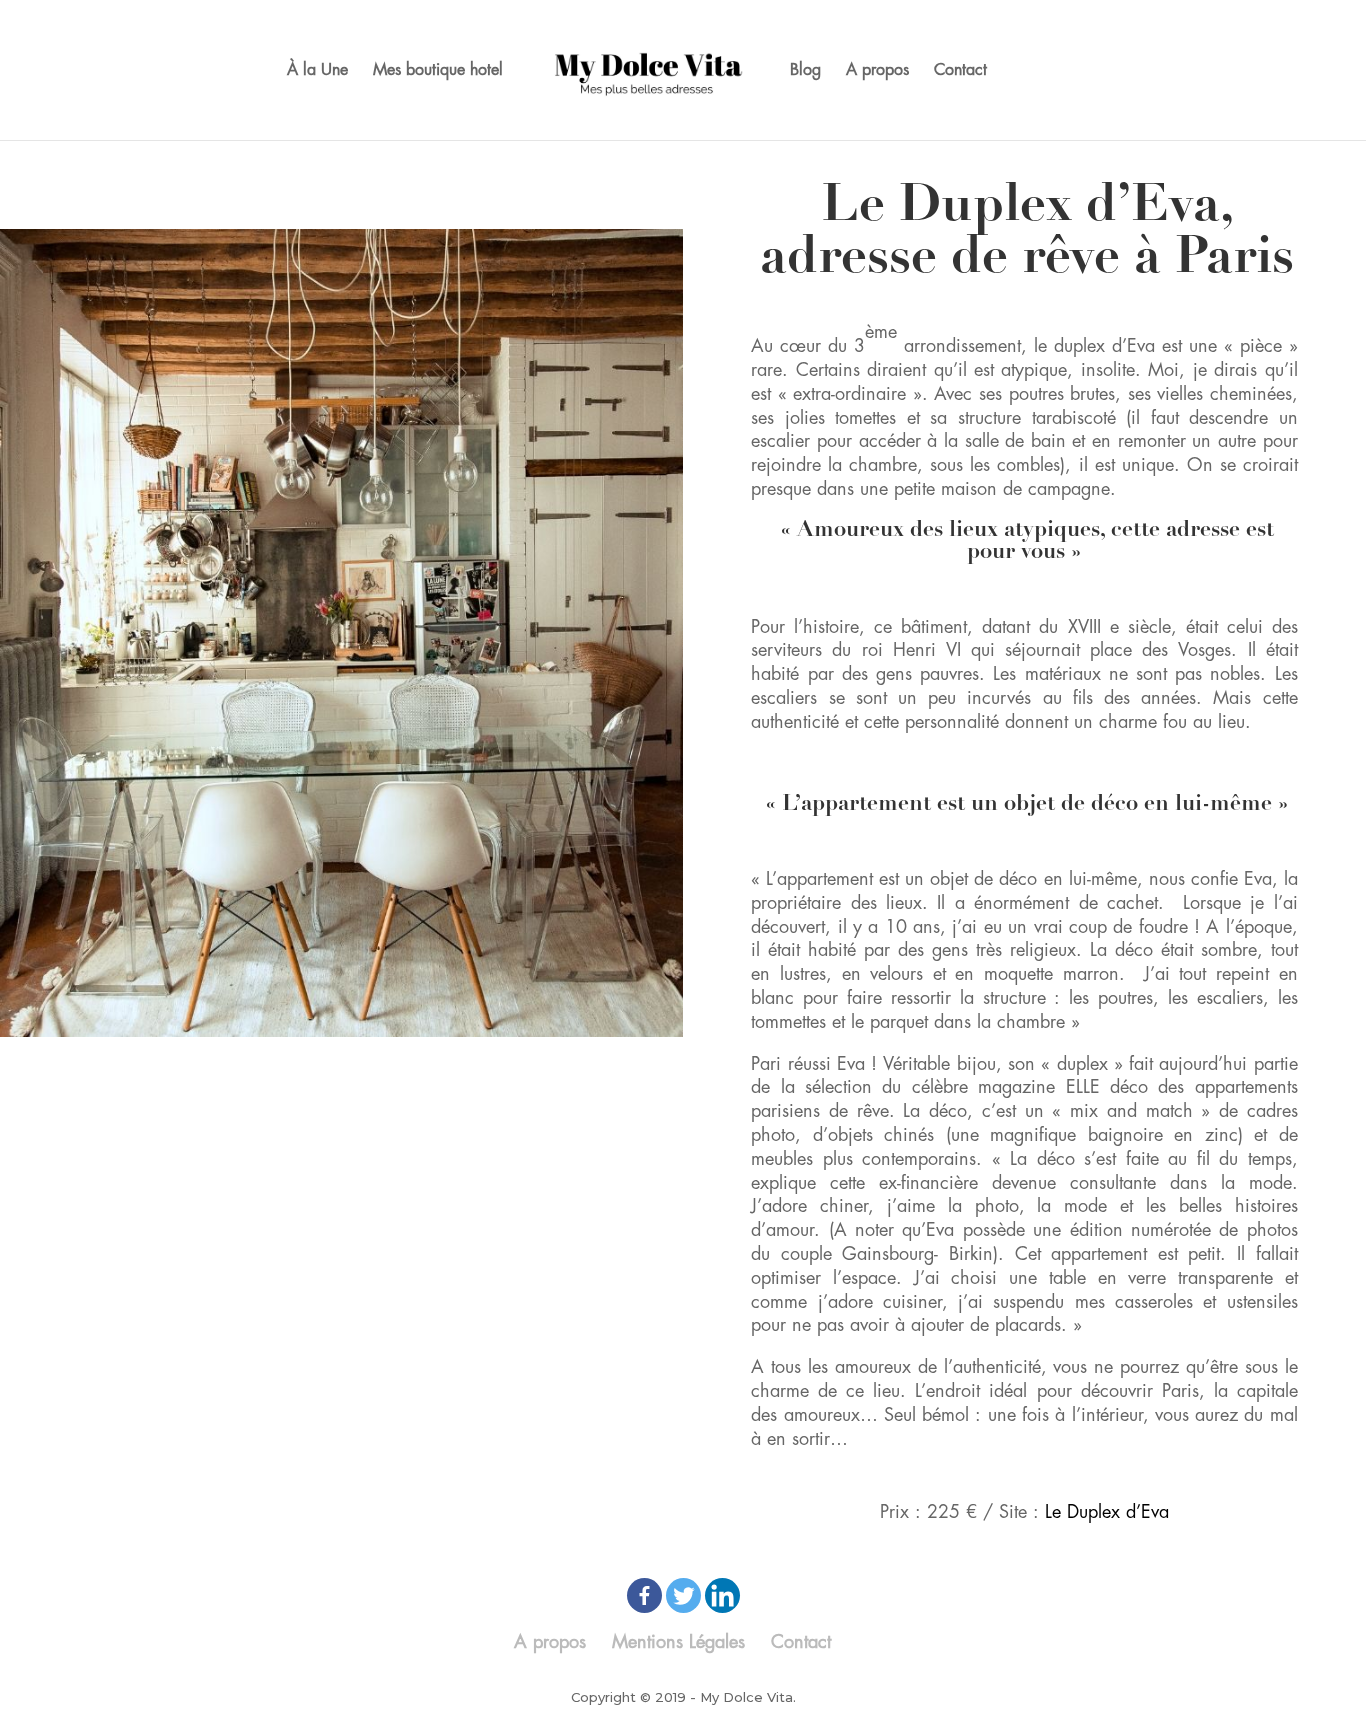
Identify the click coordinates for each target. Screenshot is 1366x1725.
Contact (960, 70)
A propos (877, 70)
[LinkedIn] (722, 1595)
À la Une (317, 70)
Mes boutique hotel (438, 70)
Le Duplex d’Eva (1107, 1512)
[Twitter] (683, 1595)
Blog (805, 70)
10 (401, 1041)
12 (435, 1041)
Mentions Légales (678, 1642)
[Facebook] (644, 1595)
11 (418, 1041)
